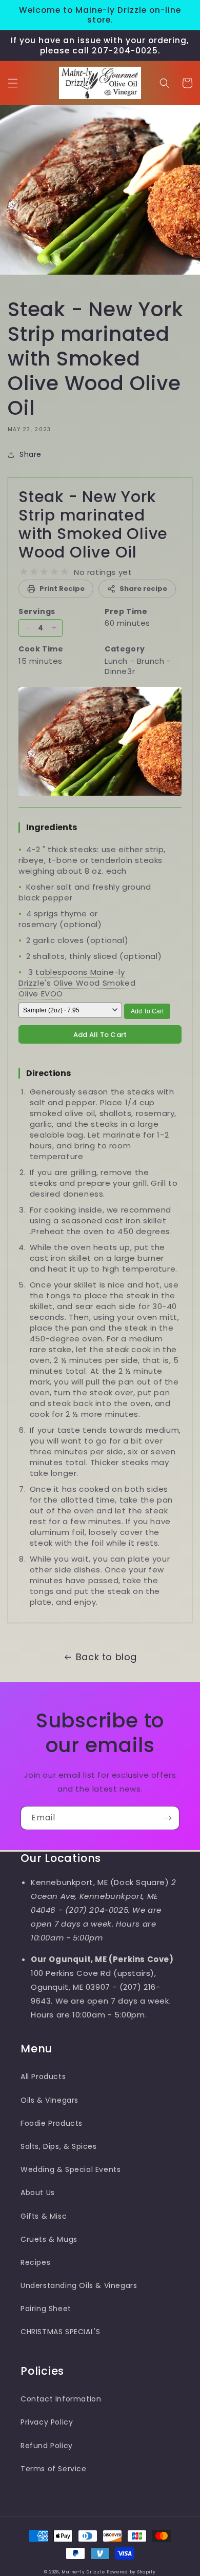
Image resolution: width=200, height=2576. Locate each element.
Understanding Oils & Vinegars (79, 2285)
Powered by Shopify (131, 2572)
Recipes (35, 2262)
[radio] (24, 572)
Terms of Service (54, 2469)
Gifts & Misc (44, 2216)
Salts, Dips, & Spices (59, 2146)
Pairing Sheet (46, 2309)
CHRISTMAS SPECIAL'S (60, 2332)
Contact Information (61, 2399)
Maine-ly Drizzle (83, 2572)
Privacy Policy (47, 2422)
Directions (48, 1073)
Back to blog (106, 1657)
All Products (43, 2077)
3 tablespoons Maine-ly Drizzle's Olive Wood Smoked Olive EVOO (77, 983)
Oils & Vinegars (49, 2100)
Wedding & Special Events (71, 2169)
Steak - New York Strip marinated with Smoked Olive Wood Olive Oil (93, 524)
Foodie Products (52, 2123)
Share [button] (31, 454)
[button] (13, 83)
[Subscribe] (168, 1818)
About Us (38, 2193)
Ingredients (52, 827)
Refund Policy (47, 2446)
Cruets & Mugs (49, 2239)
